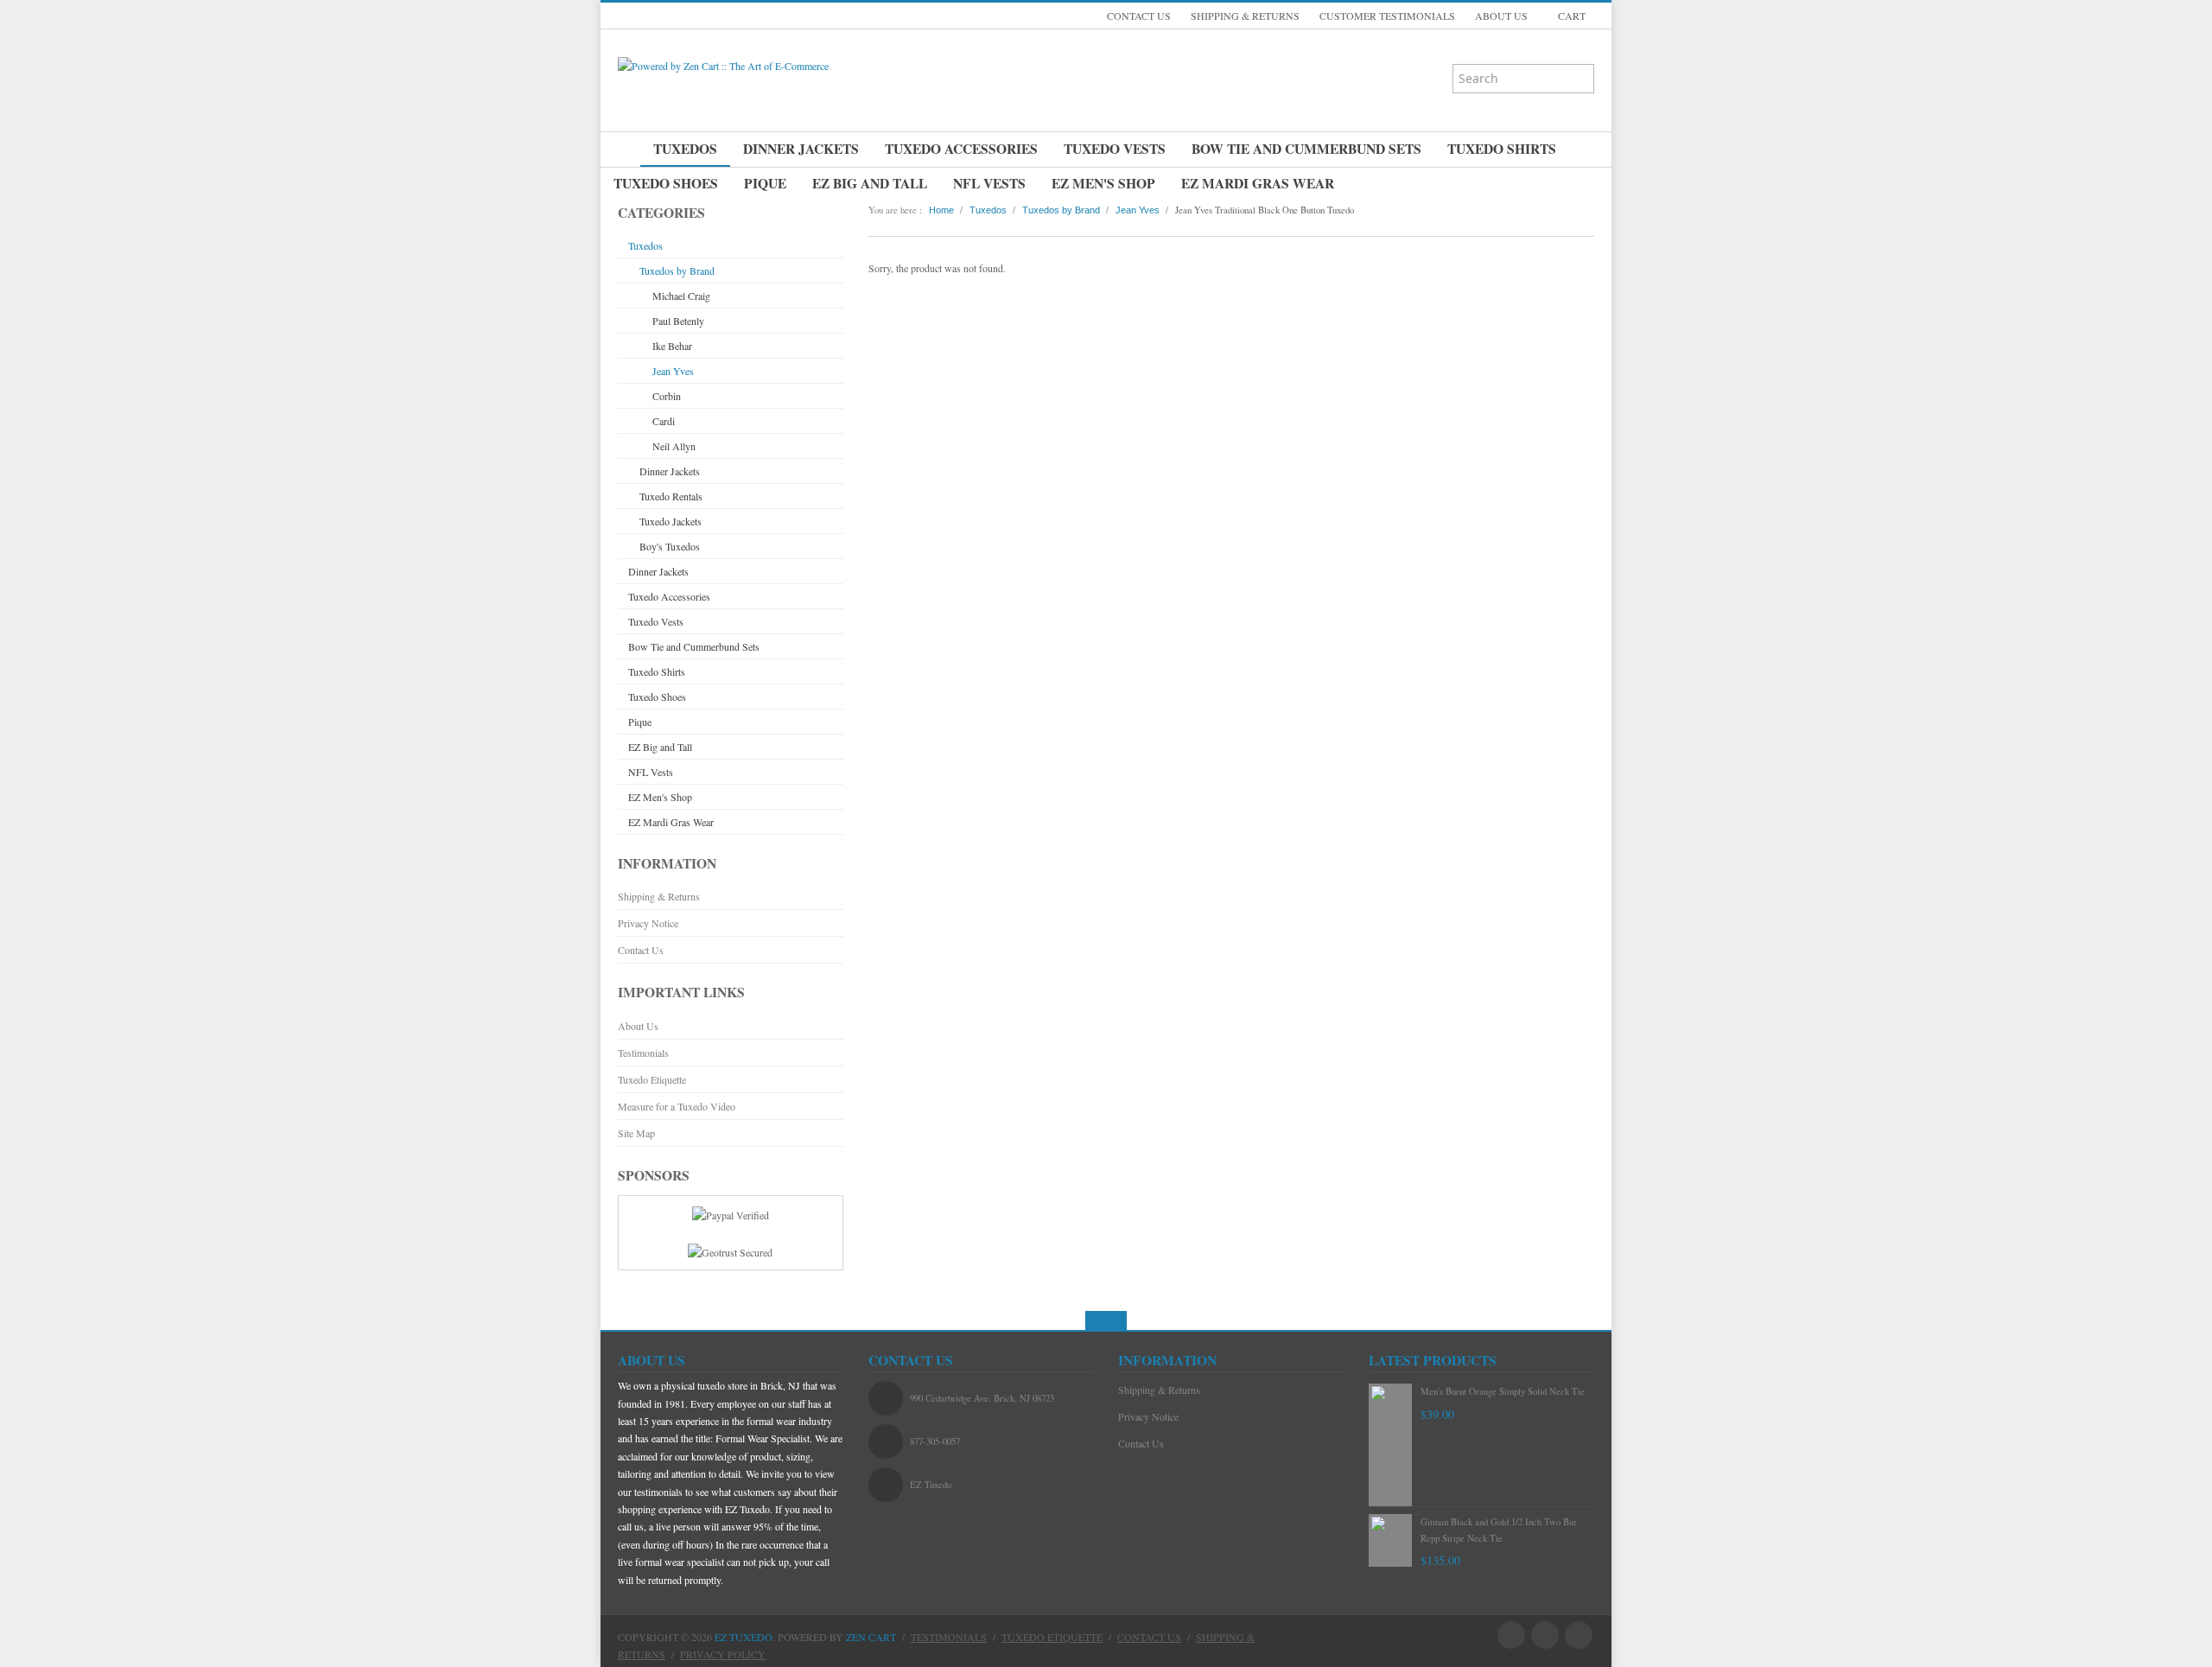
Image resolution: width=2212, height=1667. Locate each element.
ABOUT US (1501, 16)
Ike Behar (672, 346)
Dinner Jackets (801, 149)
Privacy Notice (648, 923)
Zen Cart (871, 1637)
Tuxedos (685, 149)
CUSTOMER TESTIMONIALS (1387, 16)
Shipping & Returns (659, 896)
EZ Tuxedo (744, 1637)
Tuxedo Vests (1115, 149)
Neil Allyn (674, 446)
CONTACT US (1139, 16)
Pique (765, 183)
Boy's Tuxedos (670, 546)
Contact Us (641, 950)
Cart (1570, 16)
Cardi (664, 421)
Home (941, 210)
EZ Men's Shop (1103, 183)
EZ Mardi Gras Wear (1258, 183)
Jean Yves (673, 371)
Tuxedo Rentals (671, 496)
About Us (638, 1026)
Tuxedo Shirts (1502, 149)
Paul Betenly (678, 321)
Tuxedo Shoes (666, 183)
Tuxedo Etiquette (652, 1079)
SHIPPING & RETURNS (1245, 16)
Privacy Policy (723, 1654)
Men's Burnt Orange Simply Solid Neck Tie (1503, 1391)
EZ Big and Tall (870, 183)
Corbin (667, 396)
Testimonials (643, 1053)
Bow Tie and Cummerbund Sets (1306, 149)
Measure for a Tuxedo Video (677, 1106)
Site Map (636, 1133)
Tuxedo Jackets (671, 521)
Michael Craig (681, 296)
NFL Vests (989, 183)
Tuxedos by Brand (677, 270)
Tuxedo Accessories (961, 149)
